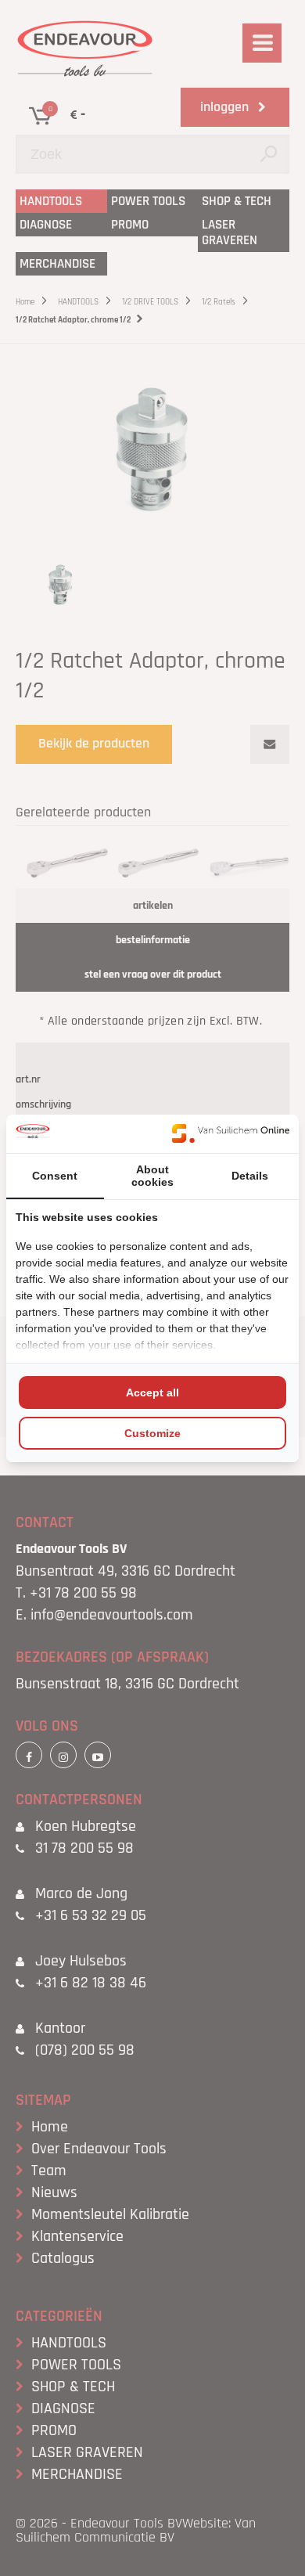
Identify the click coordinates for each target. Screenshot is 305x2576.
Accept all (152, 1392)
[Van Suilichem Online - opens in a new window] (231, 1133)
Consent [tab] (55, 1176)
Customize (152, 1433)
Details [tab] (250, 1176)
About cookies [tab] (152, 1176)
